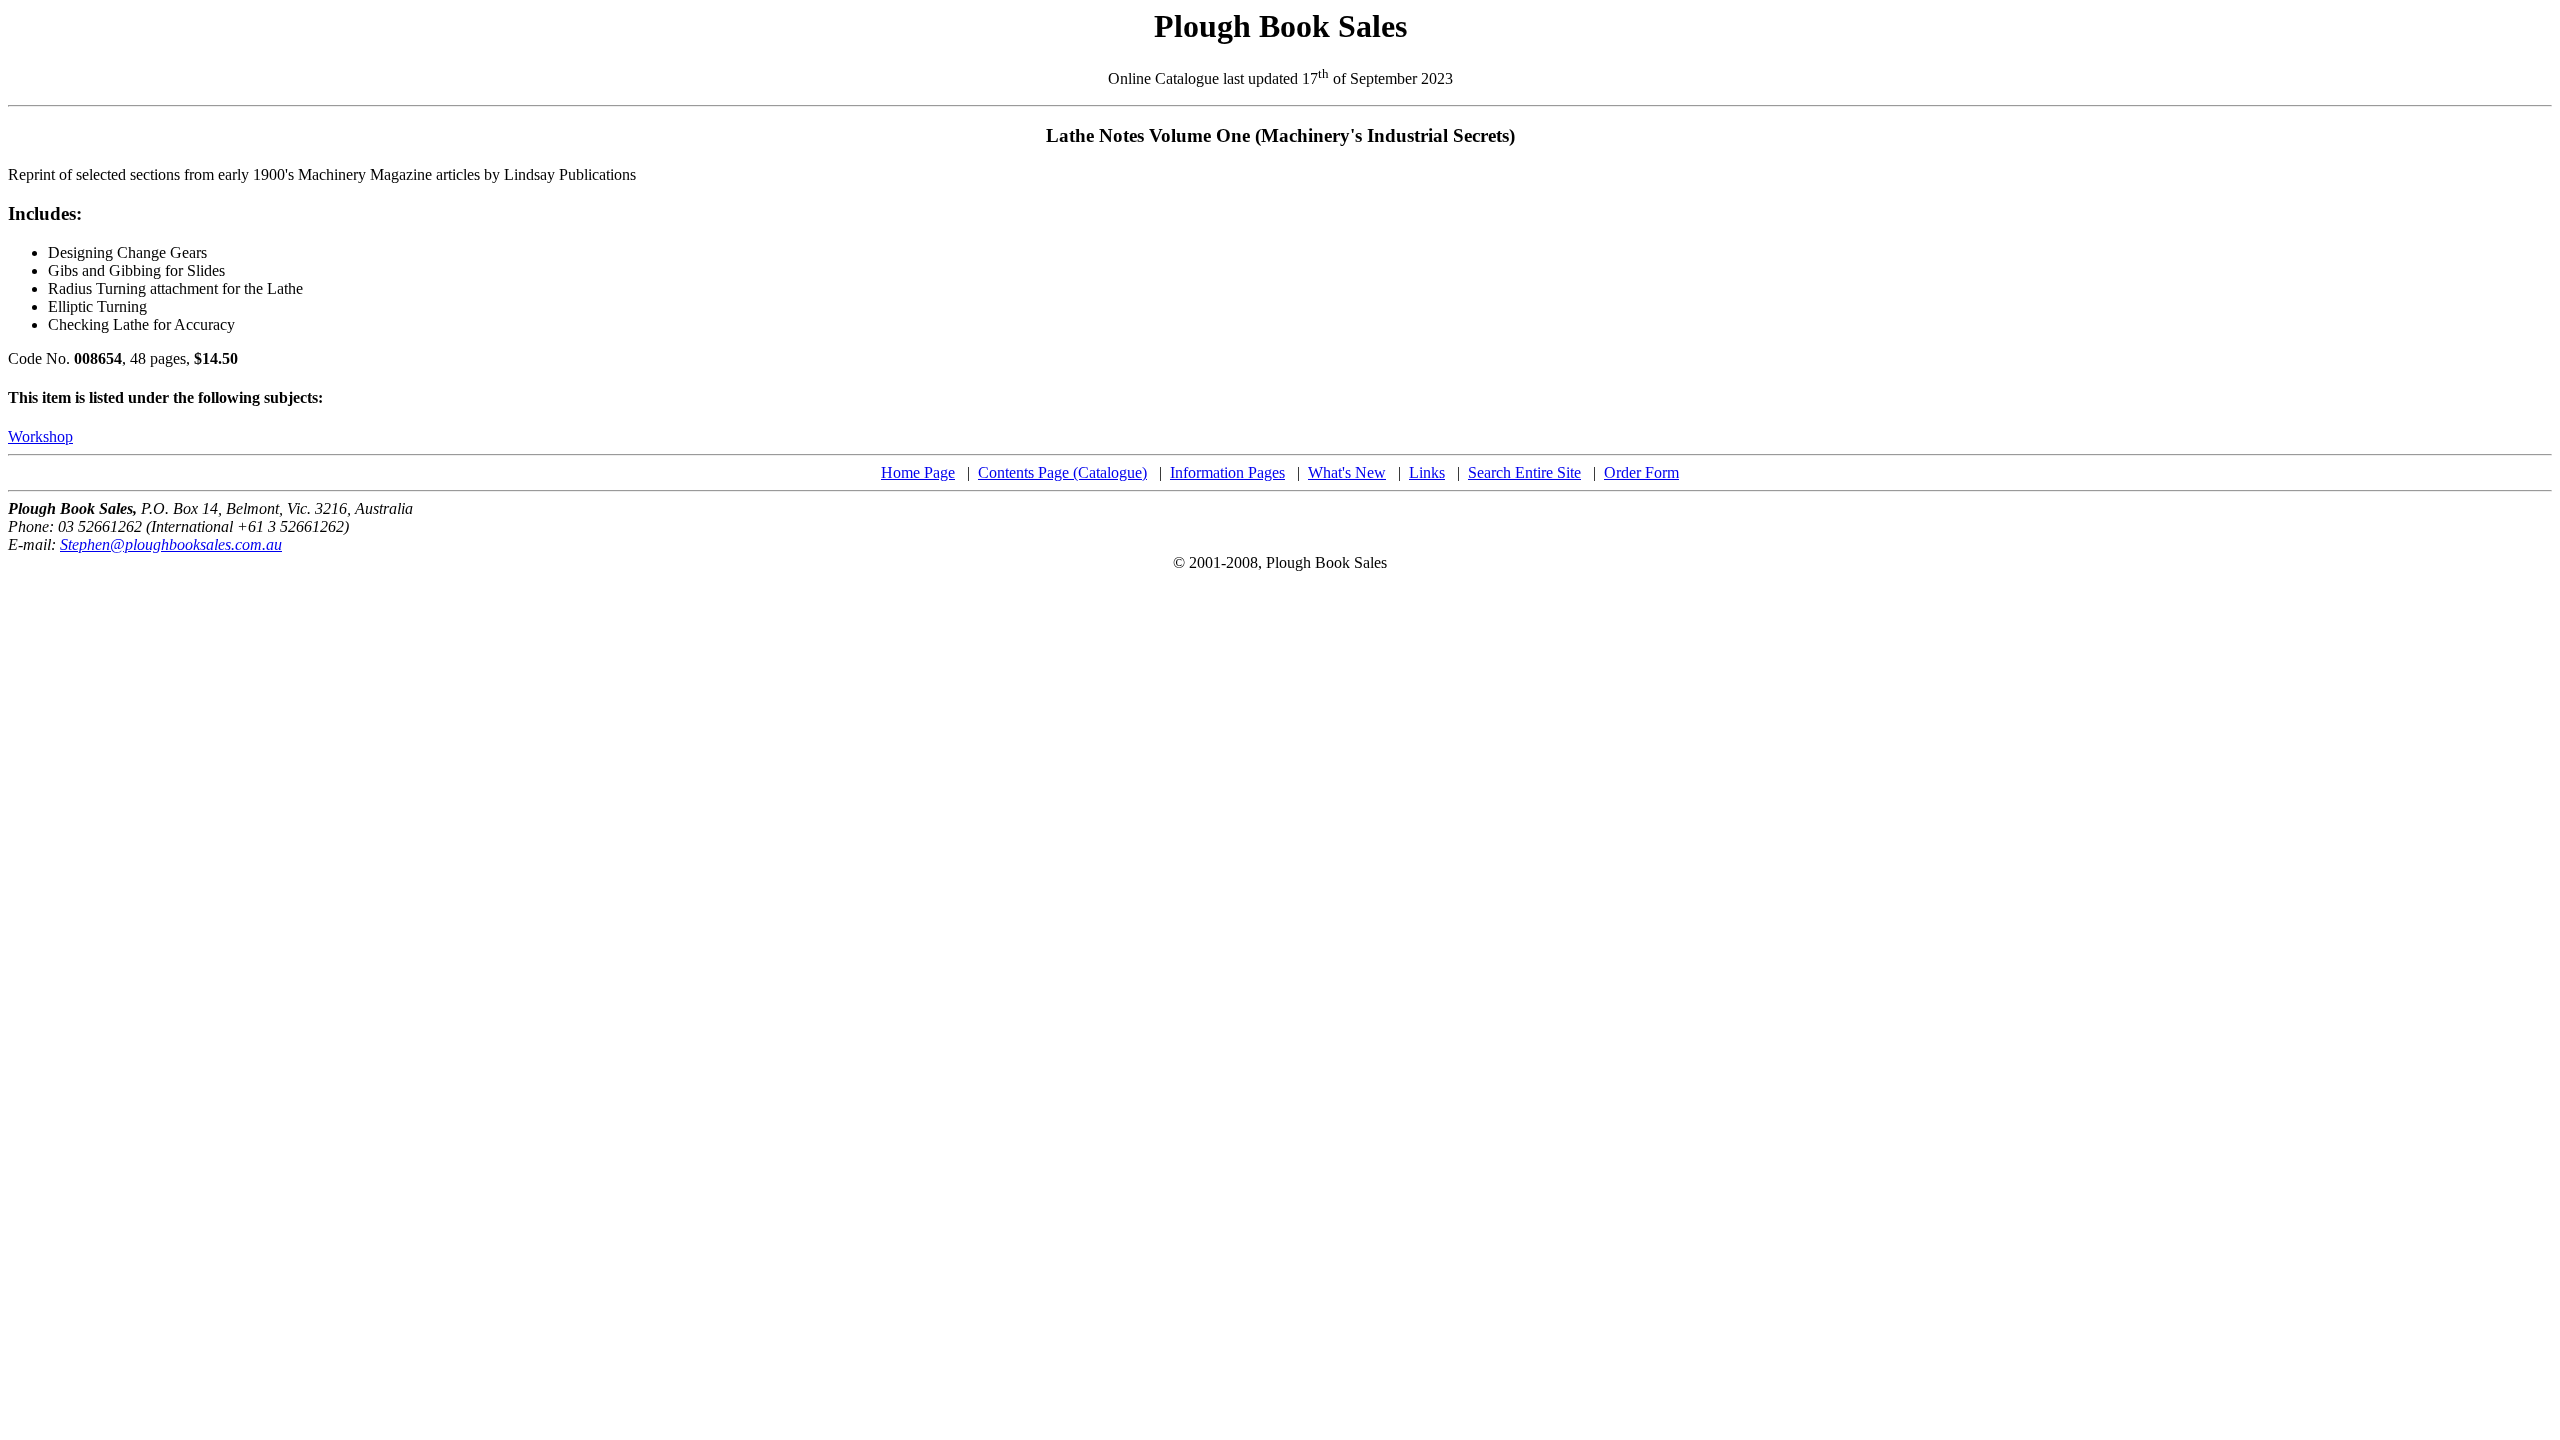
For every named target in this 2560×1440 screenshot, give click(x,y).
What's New (1347, 472)
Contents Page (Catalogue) (1062, 472)
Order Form (1641, 472)
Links (1427, 472)
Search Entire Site (1524, 472)
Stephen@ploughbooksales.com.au (171, 544)
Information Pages (1227, 472)
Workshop (40, 436)
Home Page (918, 472)
